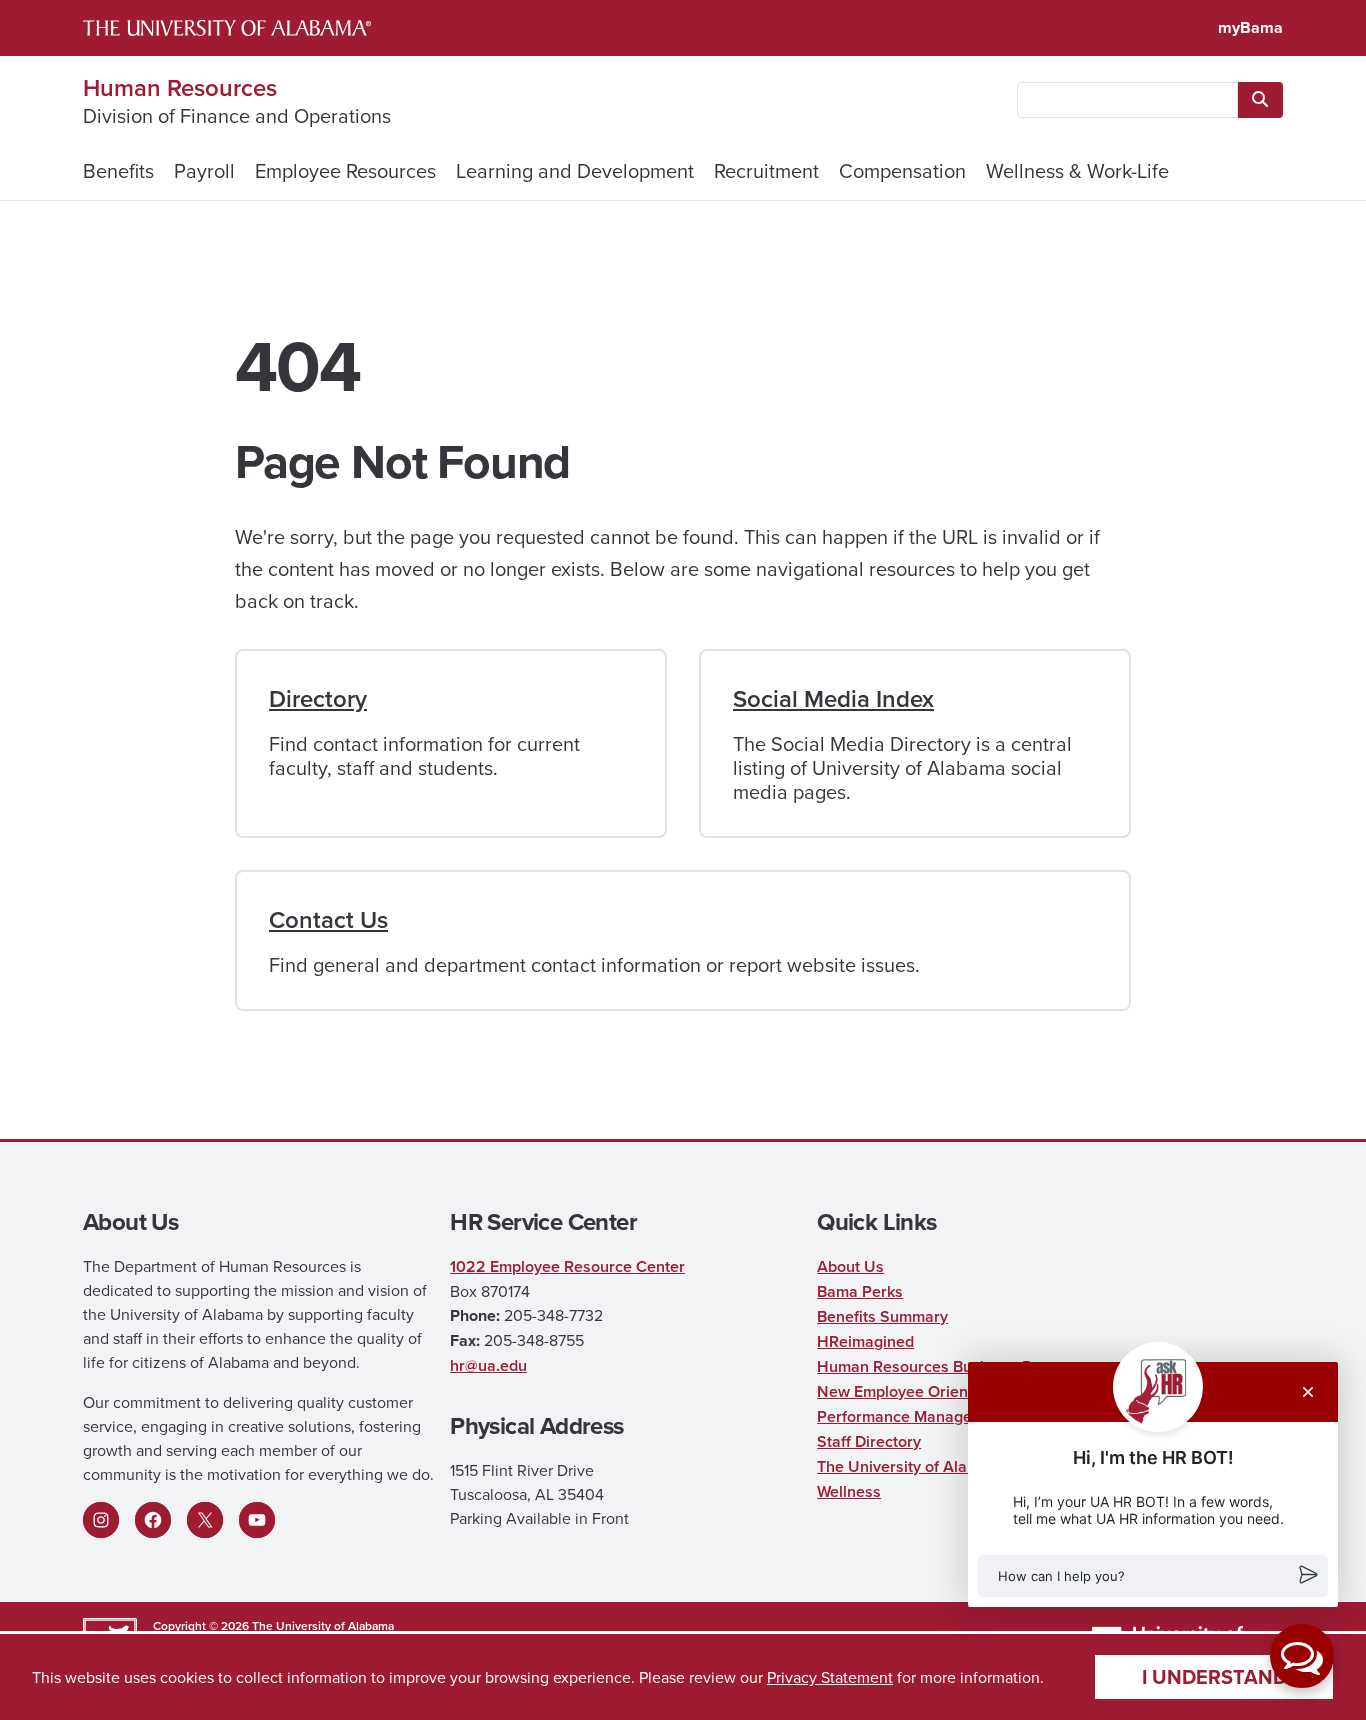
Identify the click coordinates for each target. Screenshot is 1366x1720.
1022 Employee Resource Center (567, 1266)
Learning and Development (575, 170)
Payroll (204, 170)
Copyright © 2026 (201, 1625)
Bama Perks (860, 1291)
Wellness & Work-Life (1077, 170)
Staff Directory (869, 1441)
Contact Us (328, 919)
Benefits (118, 170)
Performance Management (912, 1416)
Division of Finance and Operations (237, 116)
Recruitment (766, 170)
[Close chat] (1308, 1392)
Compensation (902, 170)
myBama (1250, 27)
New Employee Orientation (913, 1391)
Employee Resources (345, 170)
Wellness (849, 1491)
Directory (318, 698)
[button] (1153, 1576)
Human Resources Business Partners (950, 1366)
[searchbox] (1127, 100)
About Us (850, 1266)
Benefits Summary (882, 1316)
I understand (1214, 1676)
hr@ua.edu (488, 1365)
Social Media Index (833, 698)
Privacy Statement (830, 1677)
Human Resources (180, 88)
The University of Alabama (323, 1625)
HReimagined (865, 1341)
